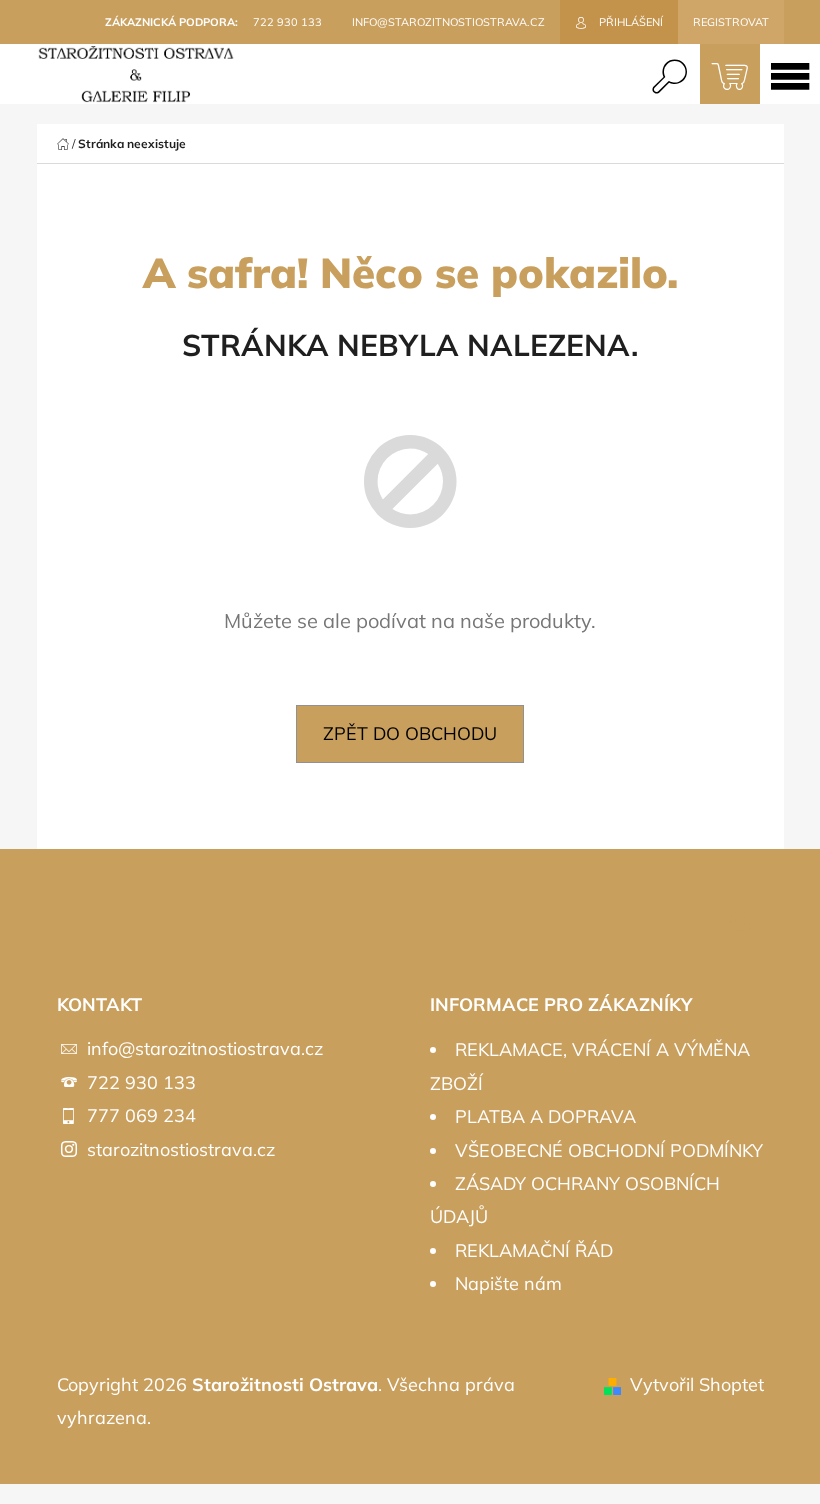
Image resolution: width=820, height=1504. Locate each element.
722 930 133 (141, 1082)
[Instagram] (740, 922)
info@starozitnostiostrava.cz (205, 1048)
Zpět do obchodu (410, 733)
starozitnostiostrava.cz (181, 1149)
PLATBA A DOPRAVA (545, 1116)
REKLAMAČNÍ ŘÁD (534, 1250)
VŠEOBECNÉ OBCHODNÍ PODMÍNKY (609, 1150)
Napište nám (508, 1283)
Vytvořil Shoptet (697, 1384)
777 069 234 (141, 1115)
